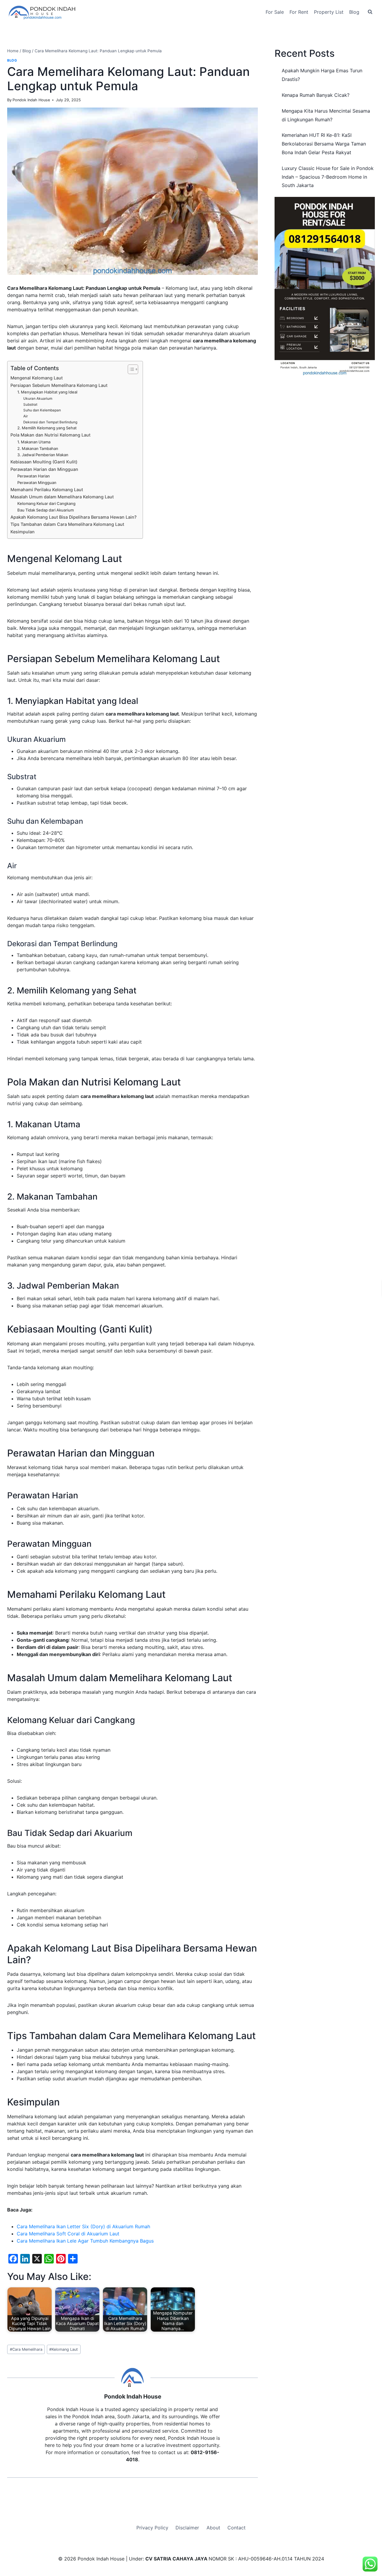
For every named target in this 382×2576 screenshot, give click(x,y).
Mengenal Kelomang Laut (37, 378)
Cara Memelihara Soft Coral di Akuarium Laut (68, 2234)
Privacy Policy (152, 2528)
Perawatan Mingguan (37, 483)
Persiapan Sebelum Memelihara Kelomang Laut (59, 385)
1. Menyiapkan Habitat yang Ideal (47, 392)
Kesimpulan (23, 532)
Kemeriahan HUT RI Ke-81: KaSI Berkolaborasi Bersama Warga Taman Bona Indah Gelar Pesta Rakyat (324, 144)
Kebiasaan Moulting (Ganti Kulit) (44, 462)
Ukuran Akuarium (38, 399)
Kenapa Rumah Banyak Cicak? (316, 95)
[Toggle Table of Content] (130, 369)
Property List (329, 12)
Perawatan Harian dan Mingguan (44, 469)
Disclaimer (187, 2528)
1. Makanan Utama (34, 442)
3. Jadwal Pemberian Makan (43, 455)
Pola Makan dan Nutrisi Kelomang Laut (50, 435)
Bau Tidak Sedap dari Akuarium (46, 510)
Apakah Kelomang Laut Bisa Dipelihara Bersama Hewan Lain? (74, 517)
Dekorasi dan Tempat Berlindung (50, 422)
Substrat (30, 405)
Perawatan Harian (34, 476)
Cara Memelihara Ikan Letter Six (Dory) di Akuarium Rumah (83, 2226)
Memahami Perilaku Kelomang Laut (47, 490)
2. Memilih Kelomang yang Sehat (47, 428)
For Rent (299, 12)
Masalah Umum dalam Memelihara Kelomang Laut (62, 497)
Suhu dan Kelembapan (42, 410)
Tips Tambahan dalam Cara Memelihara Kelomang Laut (67, 524)
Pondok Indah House (31, 100)
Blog (354, 12)
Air (26, 416)
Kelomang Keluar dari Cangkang (46, 503)
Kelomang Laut (64, 2349)
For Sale (275, 12)
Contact (237, 2528)
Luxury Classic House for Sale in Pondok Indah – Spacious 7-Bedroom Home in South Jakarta (328, 177)
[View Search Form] (370, 12)
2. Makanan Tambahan (38, 448)
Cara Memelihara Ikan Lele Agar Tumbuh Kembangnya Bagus (85, 2241)
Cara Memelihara (26, 2349)
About (213, 2528)
